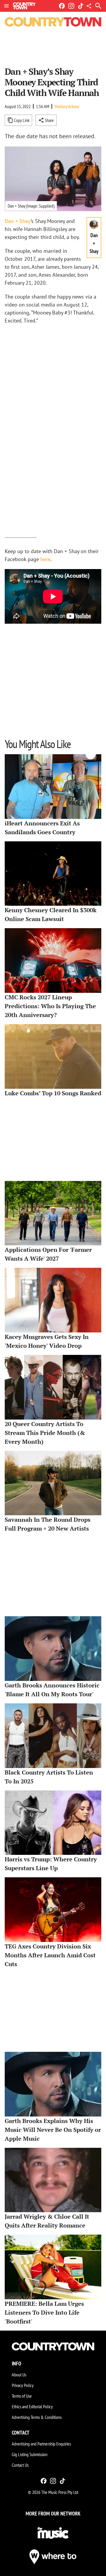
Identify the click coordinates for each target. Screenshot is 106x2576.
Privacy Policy (23, 2385)
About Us (19, 2375)
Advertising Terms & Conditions (37, 2417)
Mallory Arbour (67, 106)
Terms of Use (22, 2396)
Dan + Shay (18, 221)
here (45, 559)
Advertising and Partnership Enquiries (41, 2444)
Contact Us (20, 2465)
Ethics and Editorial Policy (32, 2406)
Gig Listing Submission (30, 2454)
